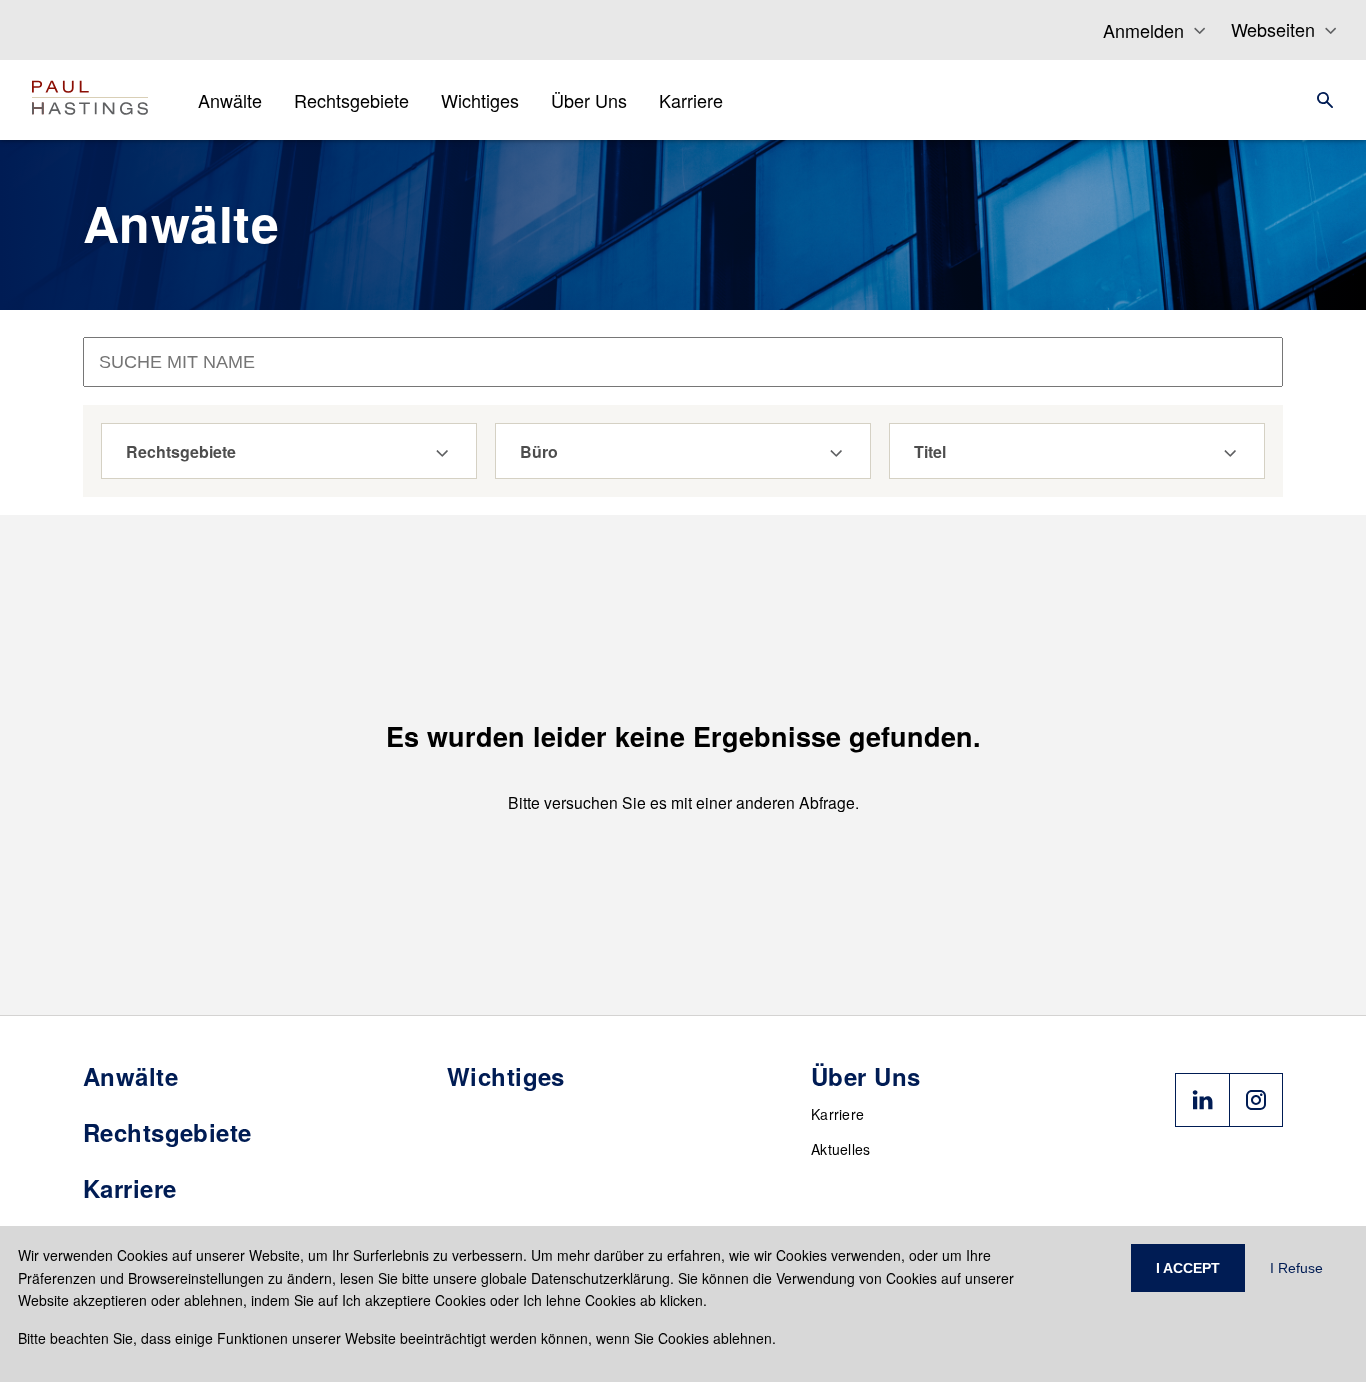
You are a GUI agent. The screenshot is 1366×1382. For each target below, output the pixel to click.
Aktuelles (841, 1149)
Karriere (837, 1114)
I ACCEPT (1188, 1268)
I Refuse (1296, 1268)
